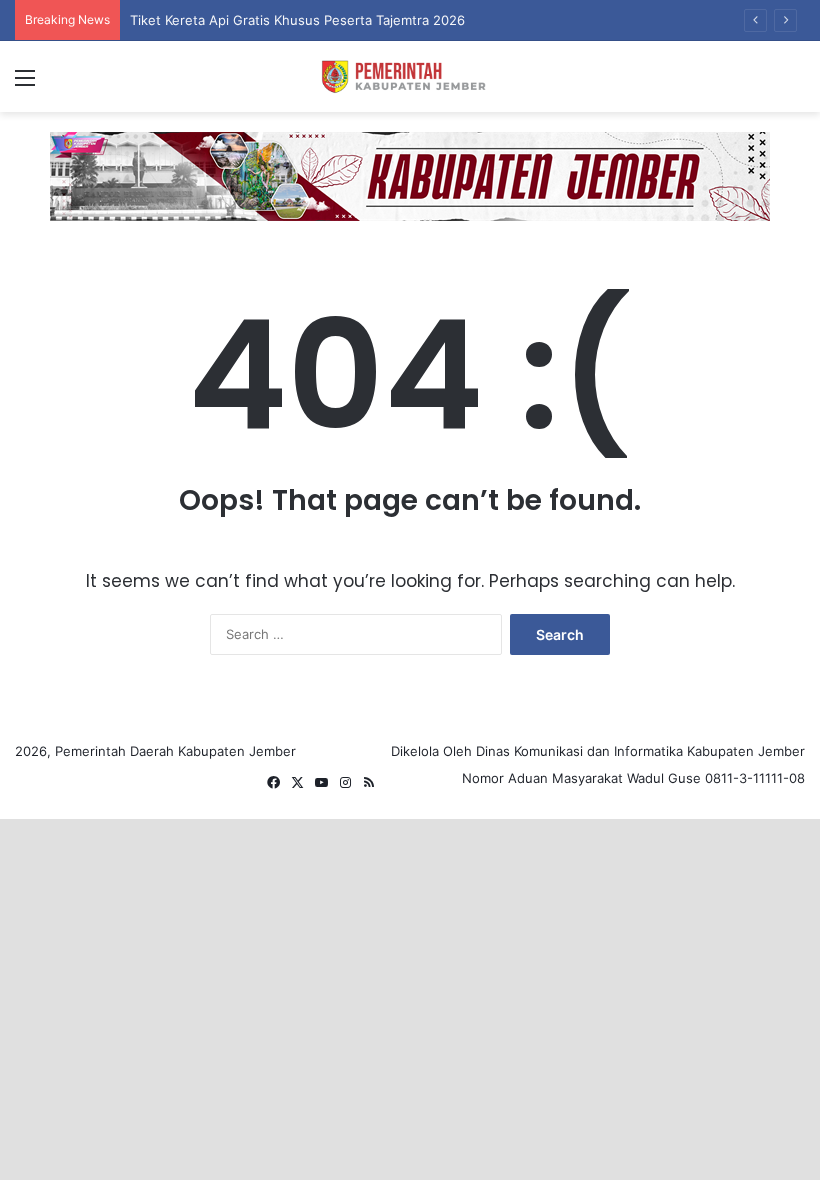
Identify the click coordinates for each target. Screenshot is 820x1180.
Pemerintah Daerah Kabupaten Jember (175, 751)
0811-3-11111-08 (755, 778)
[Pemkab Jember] (410, 76)
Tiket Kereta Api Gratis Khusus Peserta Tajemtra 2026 (297, 20)
